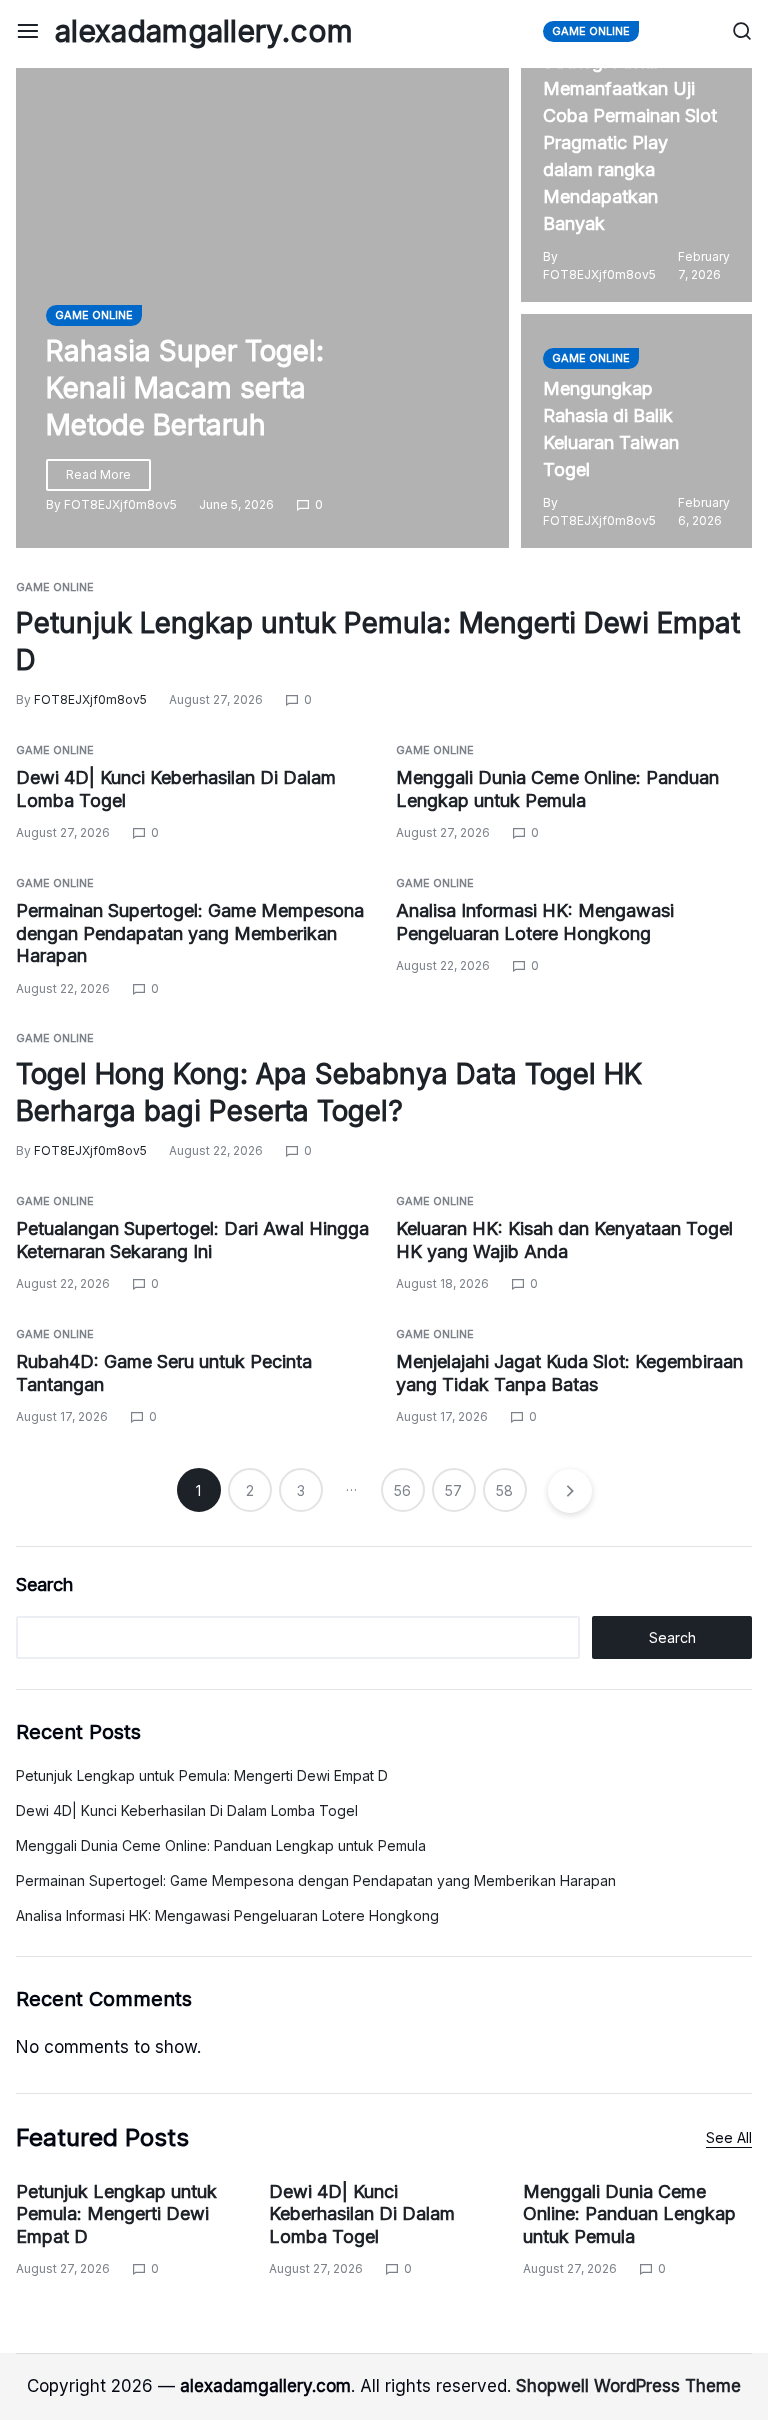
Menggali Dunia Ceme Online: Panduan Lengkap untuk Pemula (221, 1845)
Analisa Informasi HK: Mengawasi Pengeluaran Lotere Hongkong (227, 1915)
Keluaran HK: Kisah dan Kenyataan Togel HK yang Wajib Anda (564, 1240)
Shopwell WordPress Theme (628, 2386)
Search (44, 1584)
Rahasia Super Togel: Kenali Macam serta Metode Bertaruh (185, 388)
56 (402, 1490)
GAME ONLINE (94, 315)
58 (504, 1490)
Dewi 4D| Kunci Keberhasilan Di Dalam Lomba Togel (187, 1810)
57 (453, 1490)
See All (729, 2137)
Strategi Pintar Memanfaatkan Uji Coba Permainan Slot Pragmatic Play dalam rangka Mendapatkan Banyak (630, 142)
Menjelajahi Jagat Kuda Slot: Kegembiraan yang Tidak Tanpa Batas (569, 1373)
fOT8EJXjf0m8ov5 (120, 504)
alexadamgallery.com (204, 31)
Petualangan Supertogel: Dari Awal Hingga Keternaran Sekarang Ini (192, 1240)
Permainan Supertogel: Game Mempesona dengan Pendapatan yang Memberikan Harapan (190, 933)
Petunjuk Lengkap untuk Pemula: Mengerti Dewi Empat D (202, 1775)
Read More (98, 474)
